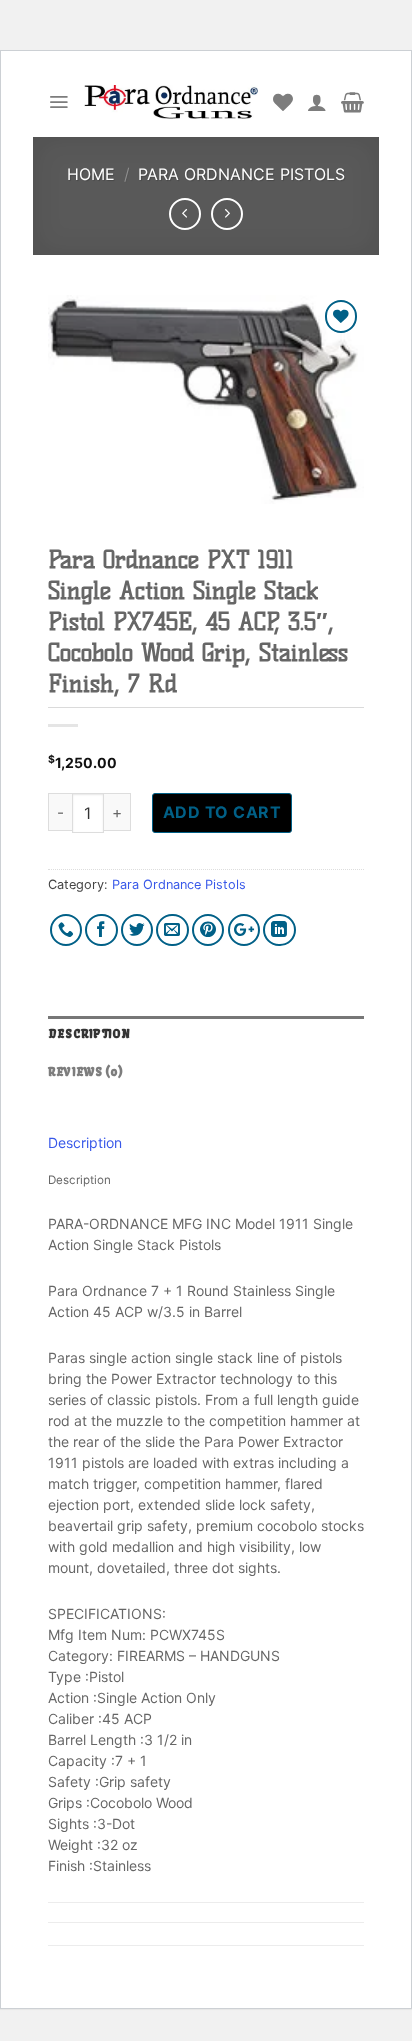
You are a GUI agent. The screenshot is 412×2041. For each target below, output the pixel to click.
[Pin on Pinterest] (208, 930)
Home (91, 174)
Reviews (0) (85, 1072)
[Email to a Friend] (172, 930)
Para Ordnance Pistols (241, 174)
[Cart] (352, 102)
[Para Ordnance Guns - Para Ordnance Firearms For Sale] (171, 102)
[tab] (206, 1035)
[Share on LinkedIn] (279, 930)
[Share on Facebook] (101, 930)
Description (89, 1034)
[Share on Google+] (244, 930)
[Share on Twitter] (137, 930)
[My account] (317, 102)
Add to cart (222, 812)
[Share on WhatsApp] (66, 930)
